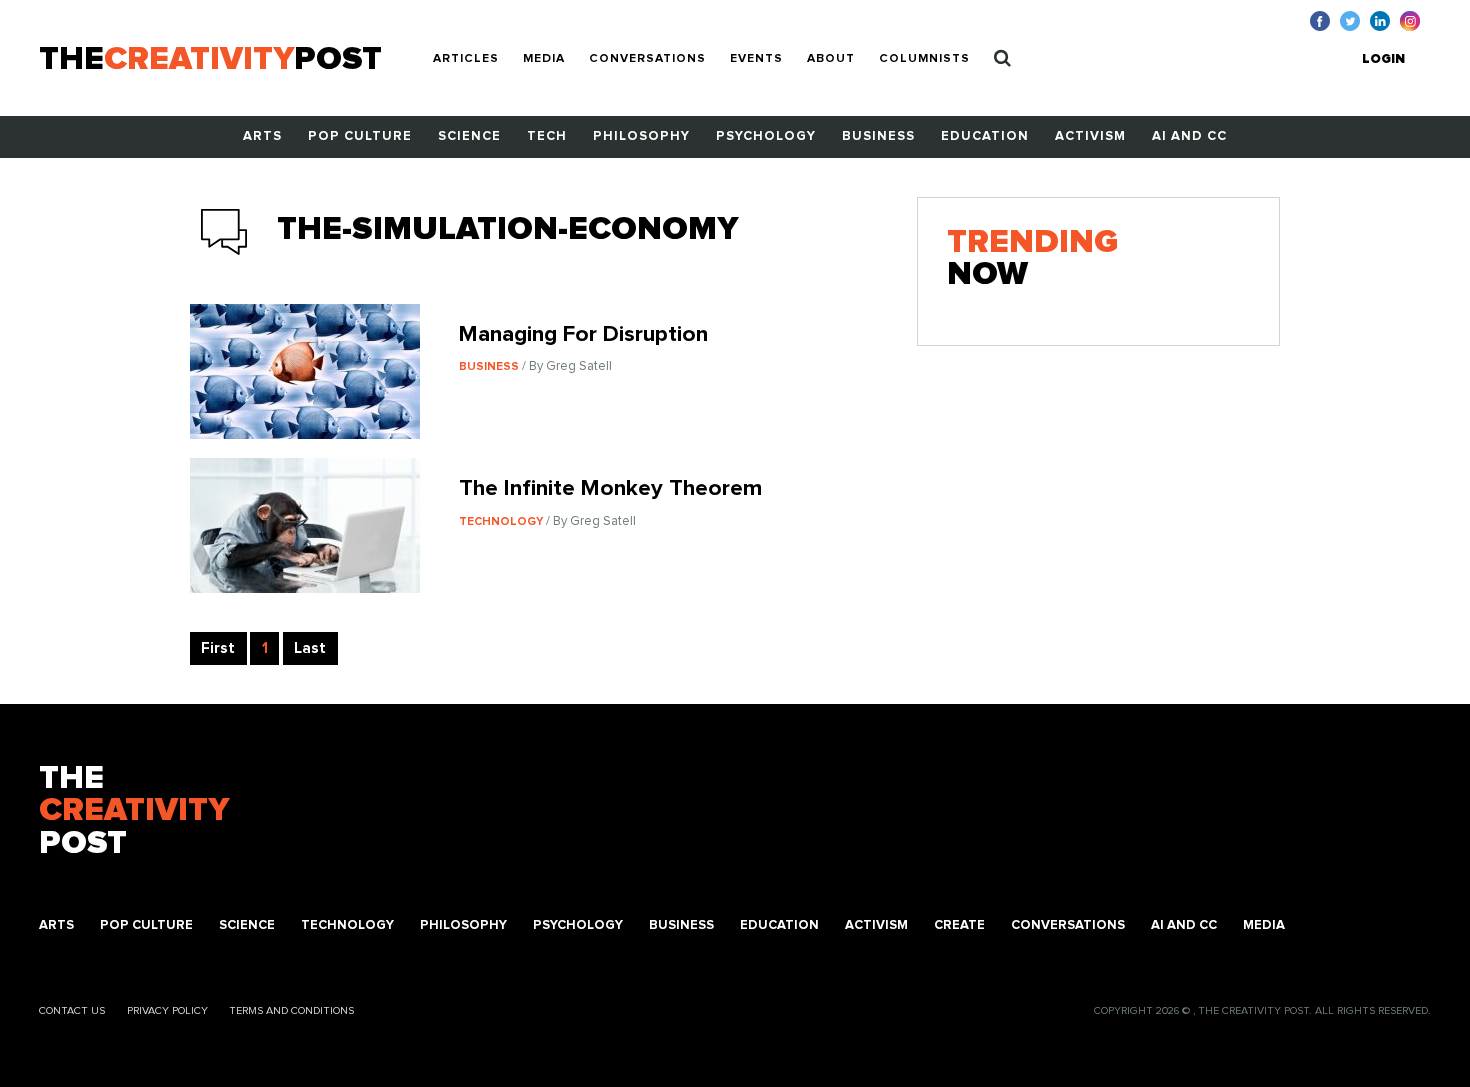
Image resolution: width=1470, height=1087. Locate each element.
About (831, 59)
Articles (466, 59)
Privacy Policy (167, 1010)
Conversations (647, 59)
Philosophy (641, 136)
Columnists (924, 59)
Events (756, 59)
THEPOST (134, 811)
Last (310, 648)
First (218, 648)
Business (878, 136)
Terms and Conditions (291, 1010)
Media (544, 59)
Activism (1090, 136)
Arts (262, 136)
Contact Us (72, 1010)
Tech (547, 136)
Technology (347, 925)
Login (1383, 59)
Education (985, 136)
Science (469, 136)
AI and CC (1189, 136)
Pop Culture (360, 136)
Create (959, 925)
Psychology (766, 136)
